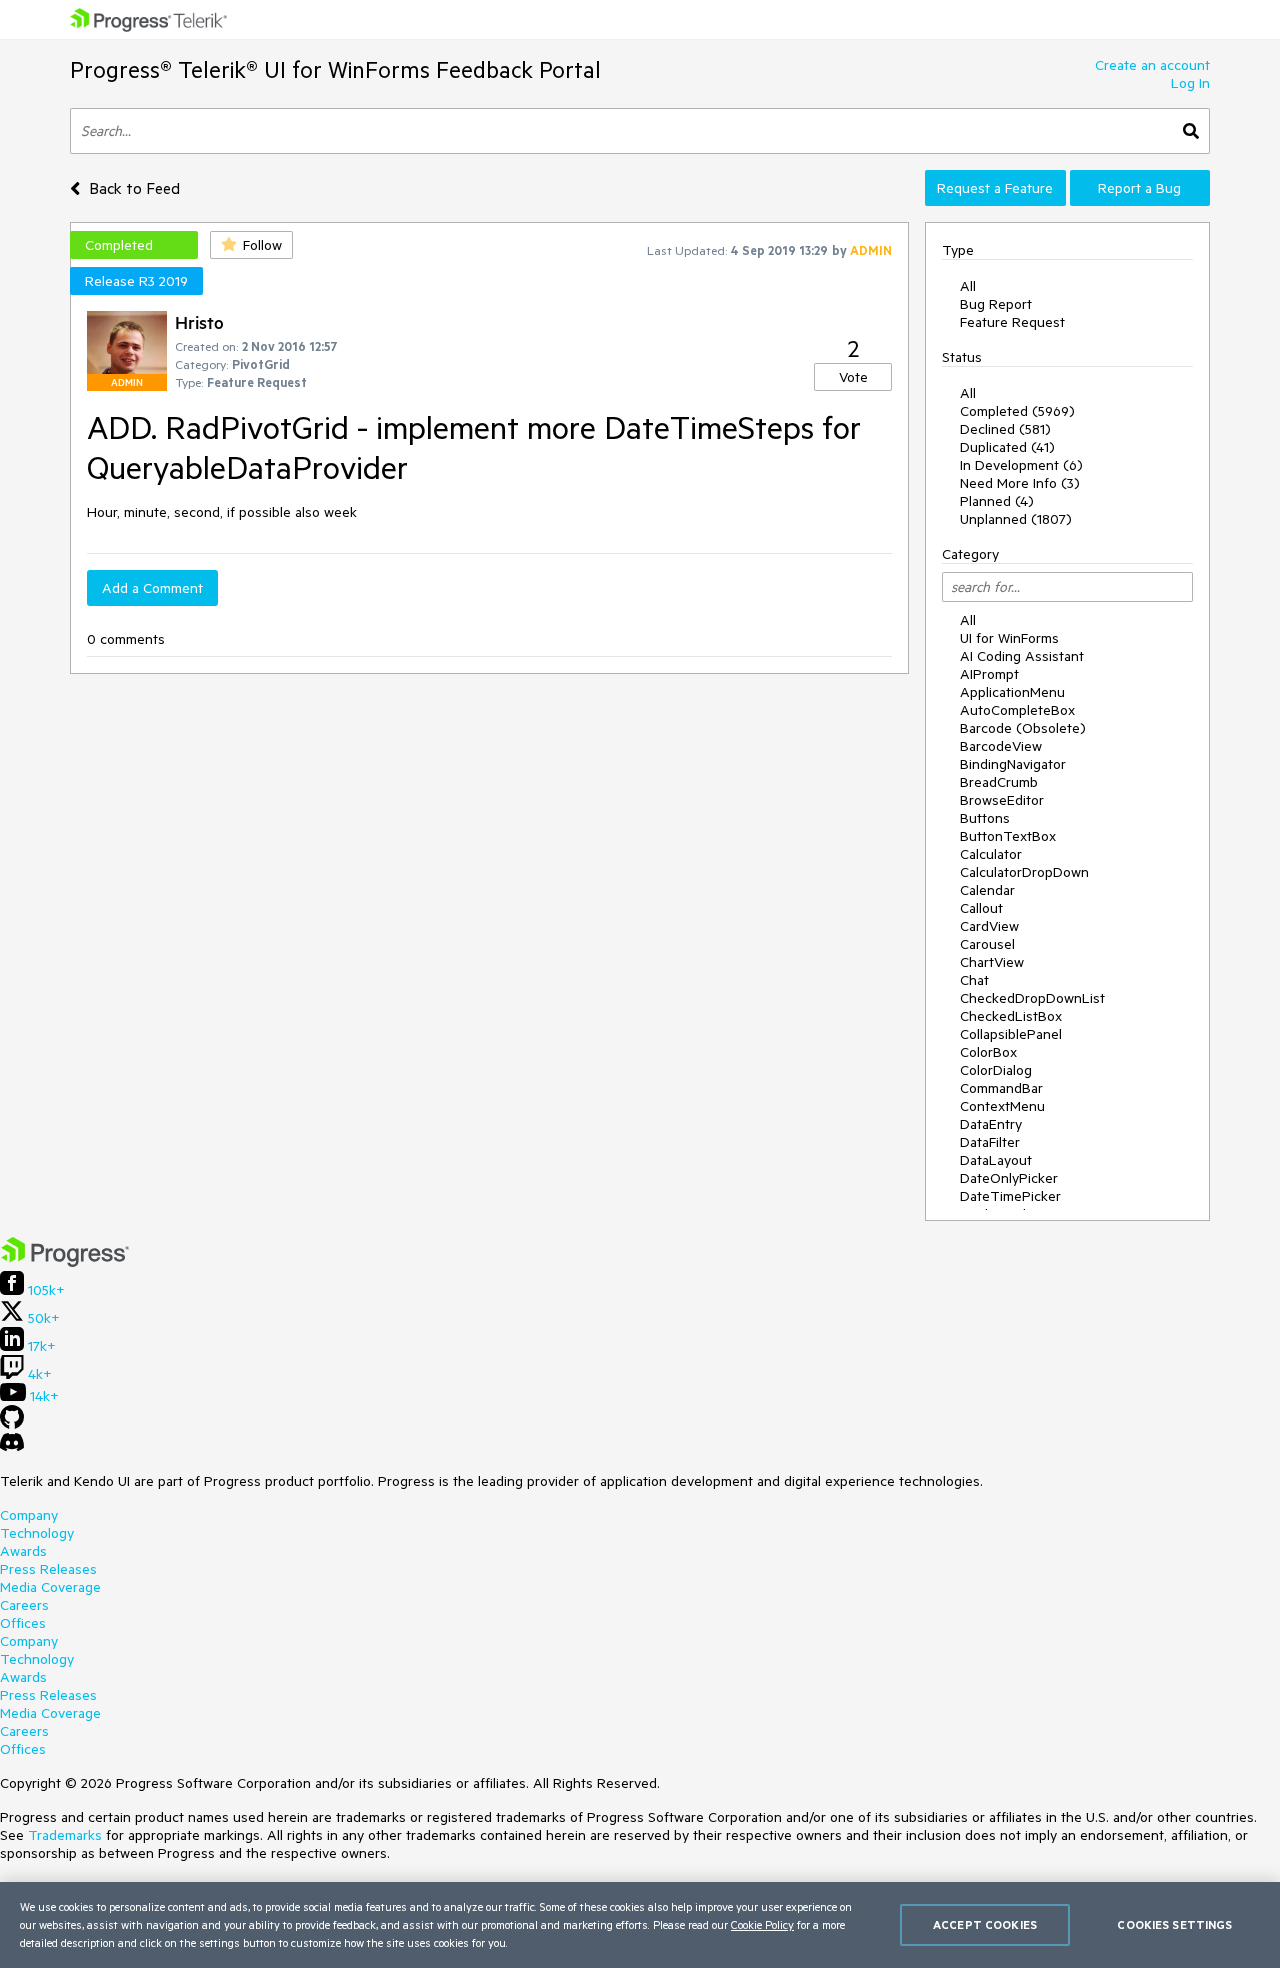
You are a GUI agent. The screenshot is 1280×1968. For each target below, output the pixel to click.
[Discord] (12, 1447)
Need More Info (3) (1020, 483)
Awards (23, 1551)
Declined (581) (1005, 429)
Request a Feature (995, 188)
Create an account (1152, 65)
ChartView (992, 962)
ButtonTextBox (1008, 836)
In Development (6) (1021, 465)
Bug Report (996, 304)
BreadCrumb (999, 782)
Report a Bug (1139, 188)
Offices (23, 1623)
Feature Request (1012, 322)
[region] (640, 1925)
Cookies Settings (1174, 1924)
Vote (853, 377)
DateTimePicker (1010, 1196)
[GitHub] (12, 1424)
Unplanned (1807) (1016, 519)
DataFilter (990, 1142)
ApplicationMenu (1012, 692)
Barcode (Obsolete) (1023, 728)
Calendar (987, 890)
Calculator (991, 854)
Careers (24, 1605)
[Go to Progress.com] (65, 1262)
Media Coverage (50, 1587)
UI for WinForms (1009, 638)
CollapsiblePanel (1011, 1034)
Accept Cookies (985, 1924)
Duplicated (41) (1007, 447)
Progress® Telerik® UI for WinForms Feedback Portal (335, 69)
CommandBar (1001, 1088)
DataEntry (991, 1124)
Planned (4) (997, 501)
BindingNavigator (1013, 764)
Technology (37, 1533)
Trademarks (65, 1835)
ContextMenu (1002, 1106)
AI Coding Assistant (1022, 656)
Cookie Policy (762, 1924)
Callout (981, 908)
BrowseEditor (1002, 800)
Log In (1190, 83)
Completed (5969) (1017, 411)
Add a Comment (152, 588)
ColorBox (988, 1052)
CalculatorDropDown (1024, 872)
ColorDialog (996, 1070)
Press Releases (48, 1569)
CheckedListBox (1011, 1016)
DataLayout (996, 1160)
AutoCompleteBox (1017, 710)
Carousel (987, 944)
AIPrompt (989, 674)
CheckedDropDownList (1032, 998)
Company (29, 1515)
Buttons (985, 818)
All (968, 286)
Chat (974, 980)
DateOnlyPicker (1009, 1178)
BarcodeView (1001, 746)
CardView (989, 926)
